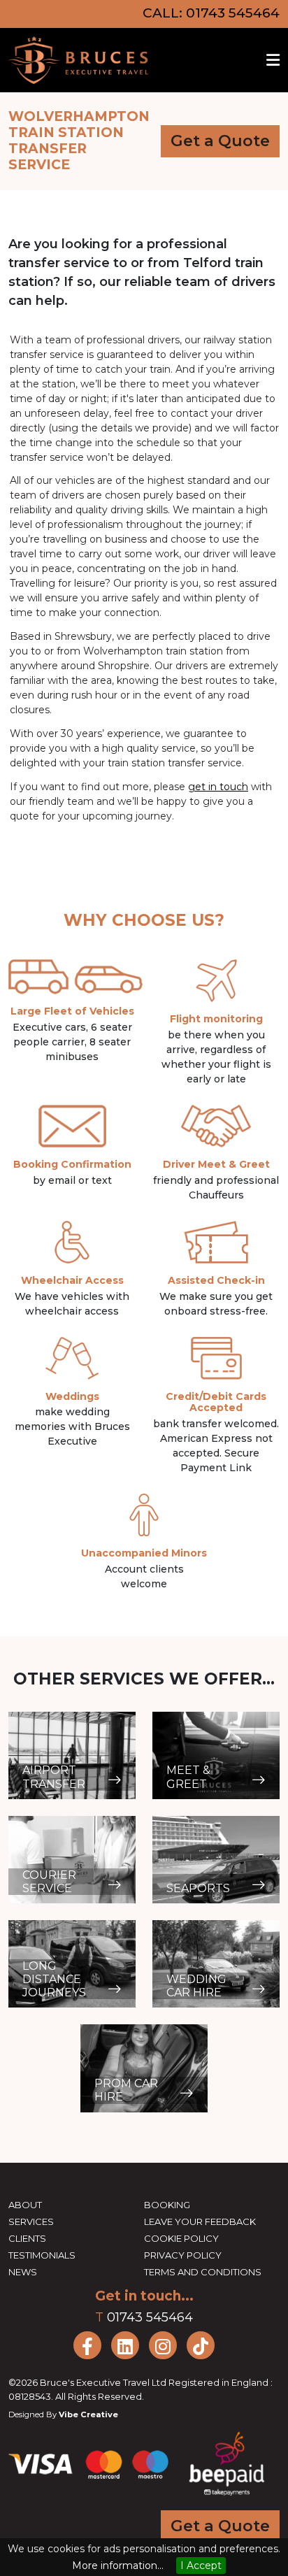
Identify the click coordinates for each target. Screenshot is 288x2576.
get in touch (218, 787)
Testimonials (42, 2255)
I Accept (201, 2566)
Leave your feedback (200, 2221)
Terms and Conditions (203, 2272)
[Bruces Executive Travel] (78, 60)
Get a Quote (220, 141)
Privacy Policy (183, 2255)
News (23, 2272)
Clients (27, 2238)
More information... (118, 2566)
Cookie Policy (181, 2238)
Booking (167, 2205)
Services (31, 2221)
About (25, 2205)
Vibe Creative (88, 2414)
